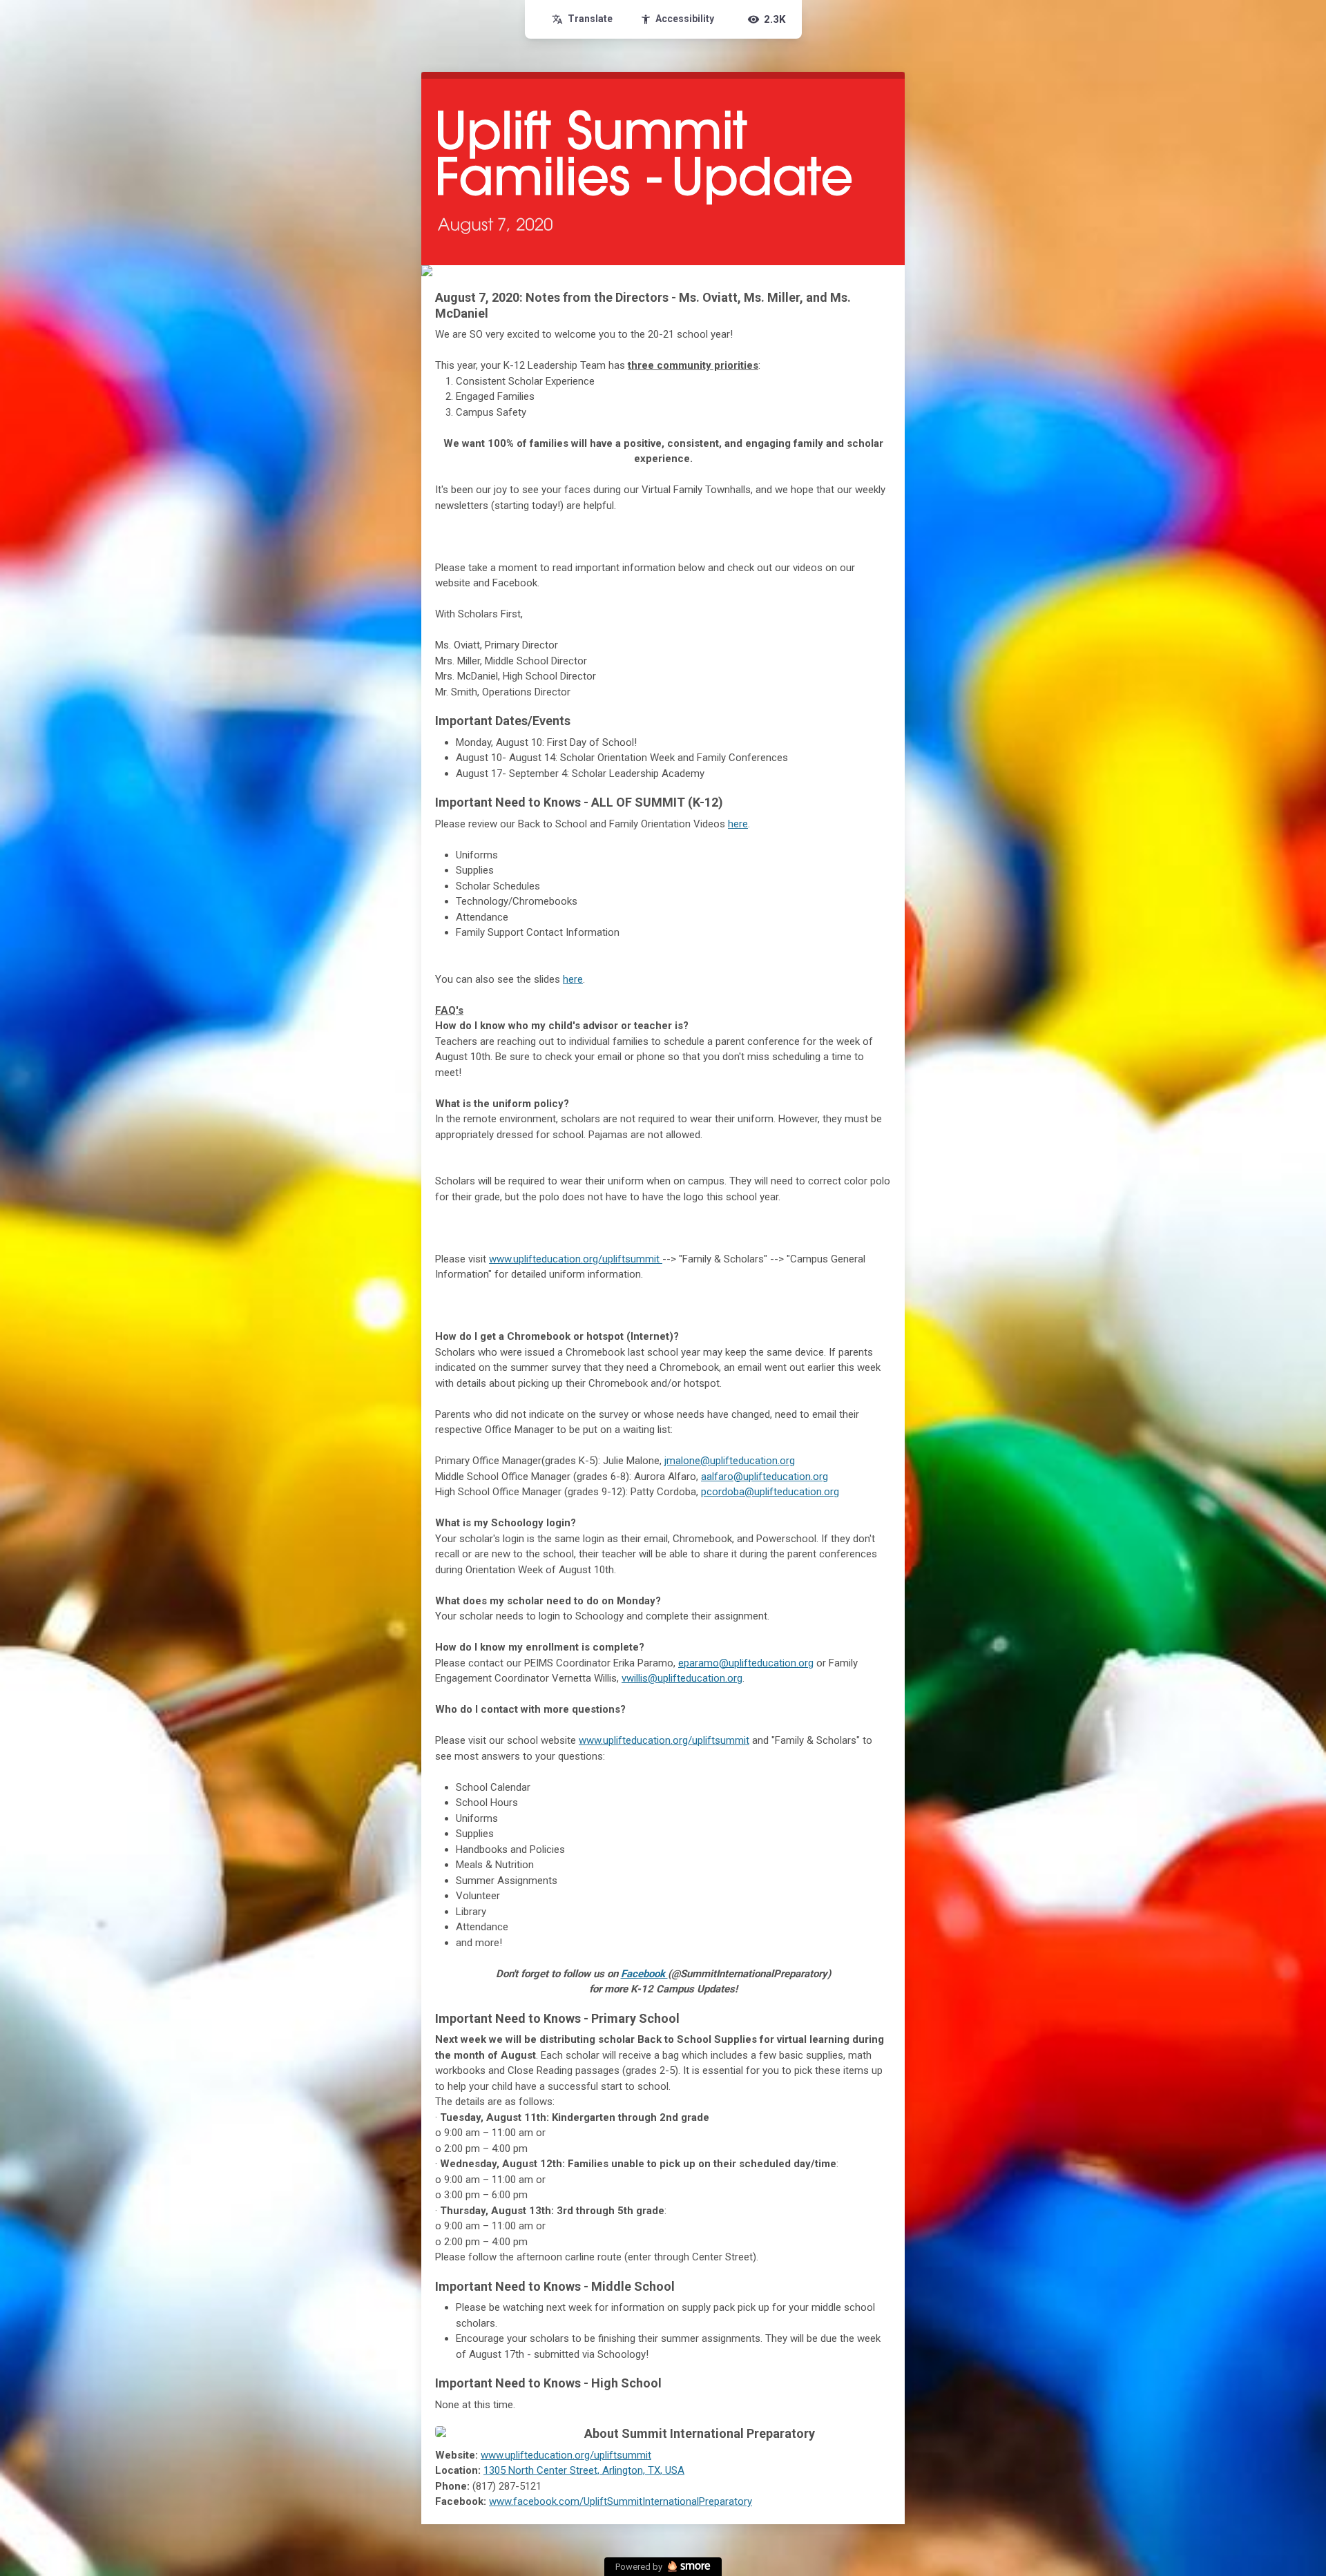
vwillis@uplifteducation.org (682, 1678)
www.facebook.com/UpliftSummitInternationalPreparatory (621, 2501)
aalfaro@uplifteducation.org (765, 1477)
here (738, 824)
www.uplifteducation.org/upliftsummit (576, 1259)
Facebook (644, 1974)
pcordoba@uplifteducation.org (770, 1492)
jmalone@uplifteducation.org (730, 1461)
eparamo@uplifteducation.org (746, 1663)
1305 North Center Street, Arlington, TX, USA (584, 2470)
